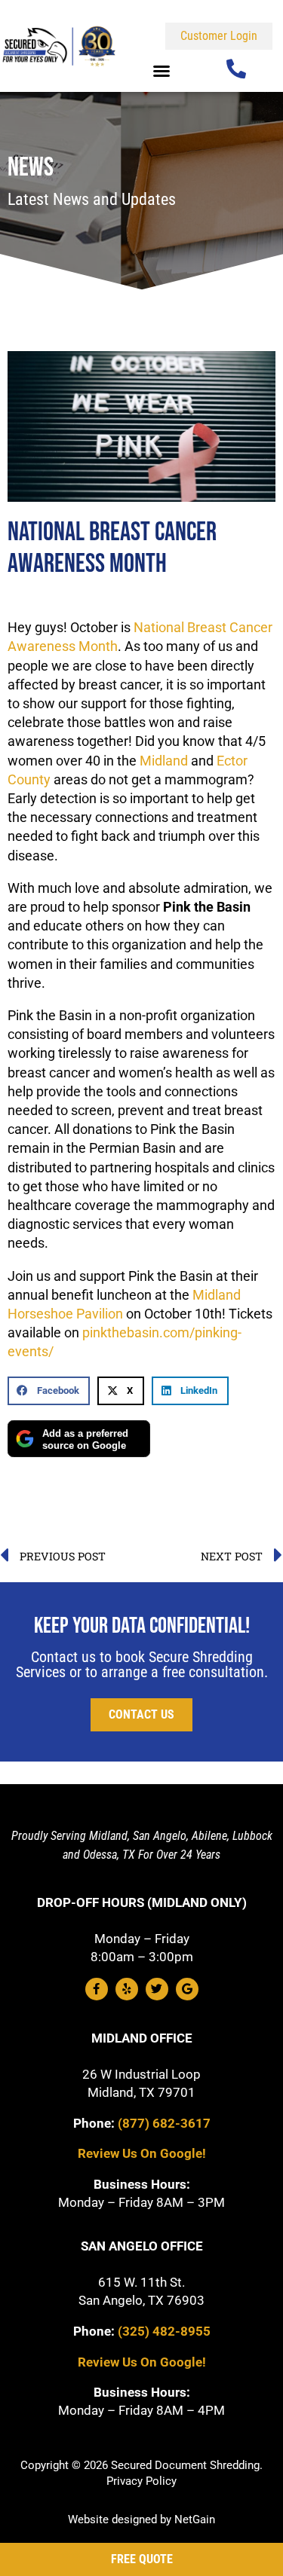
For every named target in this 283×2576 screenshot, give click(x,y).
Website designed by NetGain (141, 2519)
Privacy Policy (141, 2481)
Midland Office (142, 2038)
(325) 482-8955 (164, 2331)
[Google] (187, 1989)
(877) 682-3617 (164, 2123)
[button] (161, 71)
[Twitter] (157, 1989)
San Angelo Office (142, 2246)
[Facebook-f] (97, 1989)
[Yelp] (127, 1989)
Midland (164, 761)
